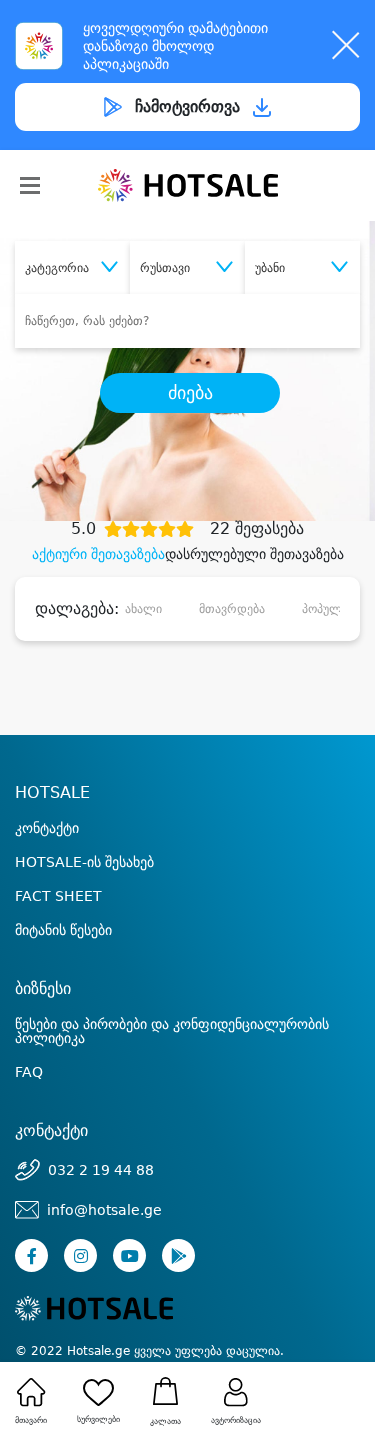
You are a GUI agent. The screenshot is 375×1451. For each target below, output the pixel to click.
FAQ (29, 1072)
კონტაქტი (47, 828)
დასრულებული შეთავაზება (254, 554)
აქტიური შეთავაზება (98, 554)
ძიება (190, 393)
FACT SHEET (58, 896)
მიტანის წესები (63, 930)
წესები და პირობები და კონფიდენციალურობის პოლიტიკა (172, 1031)
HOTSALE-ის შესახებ (84, 862)
